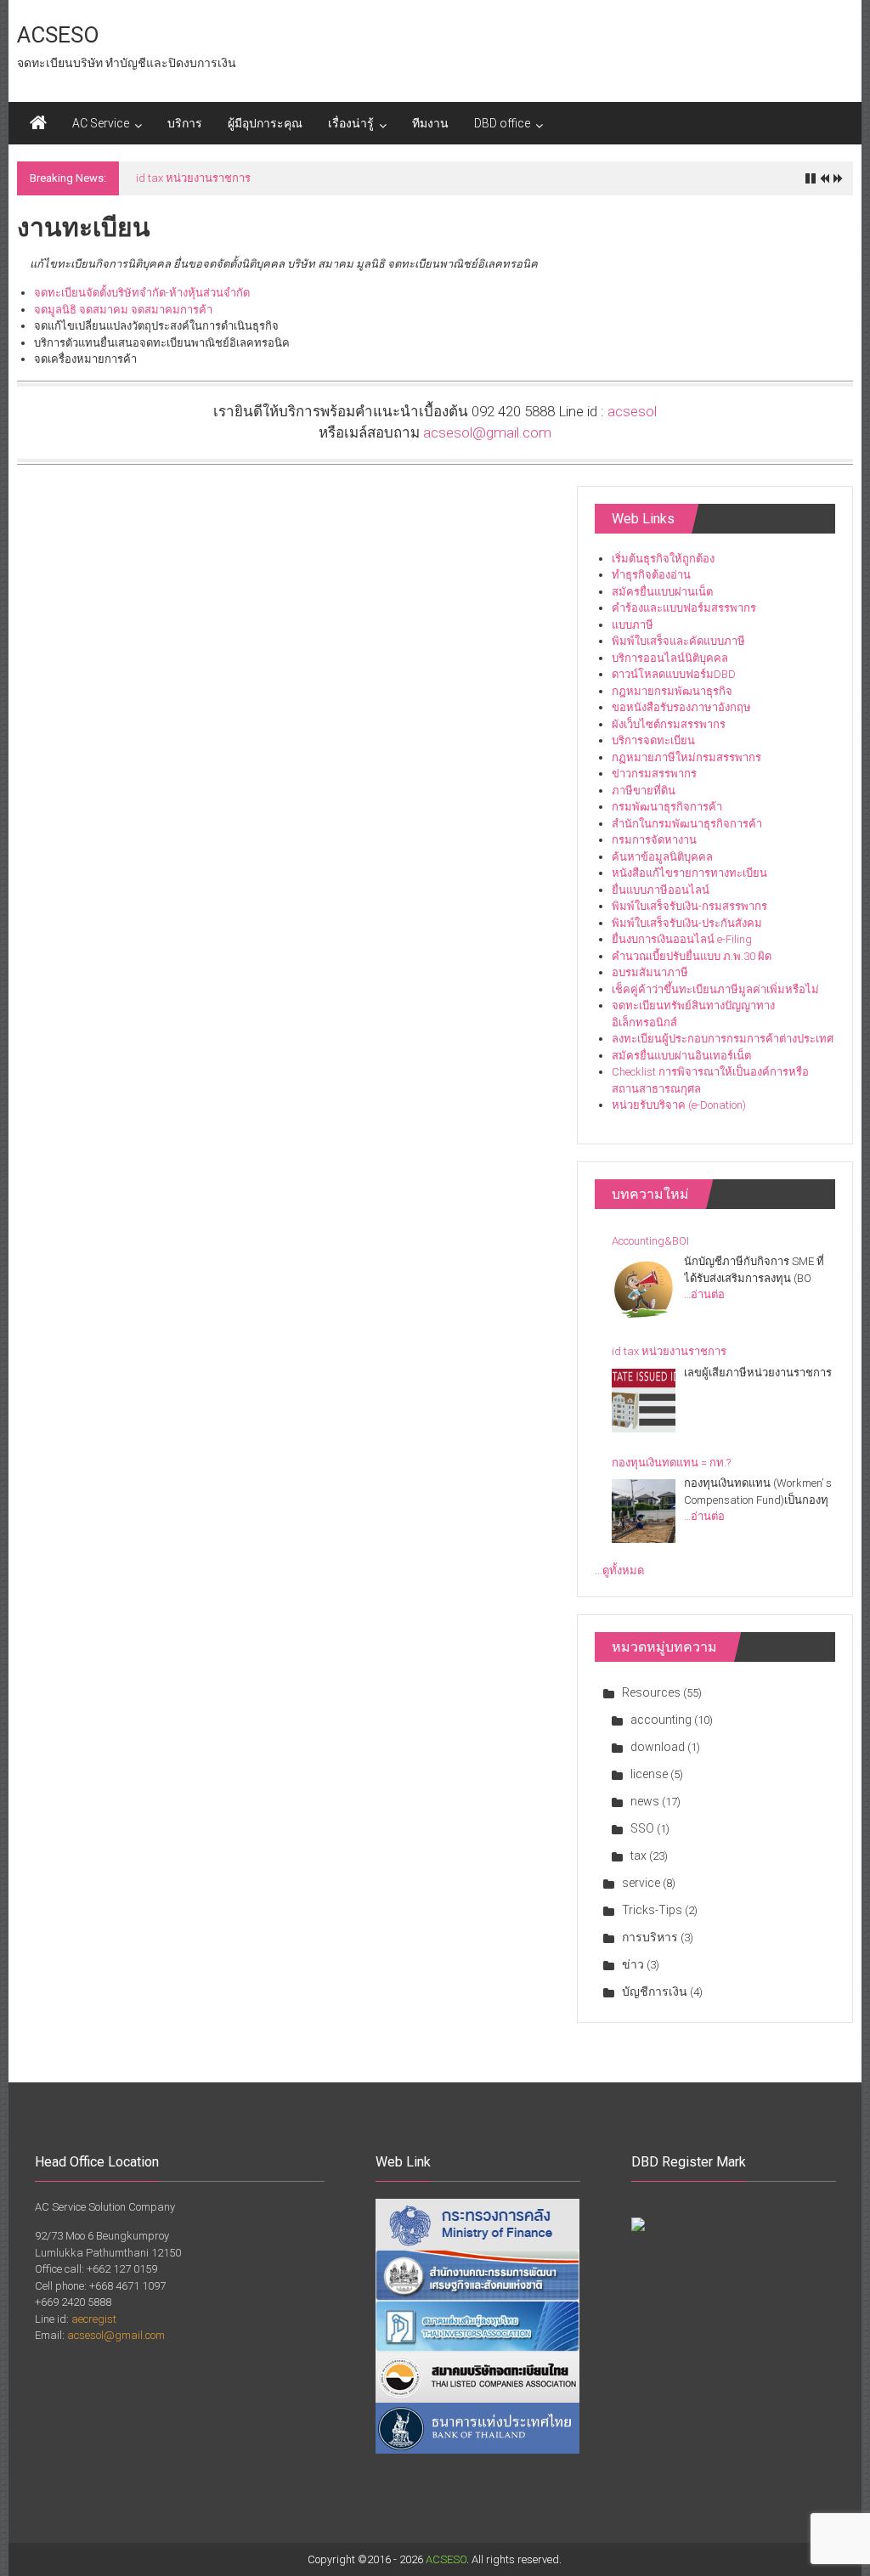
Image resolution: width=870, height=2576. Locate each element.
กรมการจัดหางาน (654, 840)
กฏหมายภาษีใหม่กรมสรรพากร (686, 757)
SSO (642, 1828)
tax (638, 1856)
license (649, 1774)
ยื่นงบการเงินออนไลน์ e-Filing (682, 939)
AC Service (101, 123)
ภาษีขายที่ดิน (644, 791)
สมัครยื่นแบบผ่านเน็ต (662, 592)
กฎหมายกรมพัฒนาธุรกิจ (672, 691)
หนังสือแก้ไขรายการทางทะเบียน (689, 873)
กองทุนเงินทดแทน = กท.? (671, 1463)
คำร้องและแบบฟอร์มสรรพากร (684, 608)
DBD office (502, 123)
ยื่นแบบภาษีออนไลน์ (661, 890)
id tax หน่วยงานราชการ (193, 178)
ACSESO (58, 35)
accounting (661, 1720)
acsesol (632, 411)
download (658, 1747)
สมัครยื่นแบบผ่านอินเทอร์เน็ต (681, 1056)
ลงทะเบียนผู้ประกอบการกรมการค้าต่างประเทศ (723, 1039)
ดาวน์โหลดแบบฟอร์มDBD (674, 674)
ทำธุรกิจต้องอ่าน (651, 575)
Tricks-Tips (652, 1910)
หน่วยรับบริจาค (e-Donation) (679, 1105)
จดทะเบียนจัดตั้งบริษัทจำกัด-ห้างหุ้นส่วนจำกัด (142, 293)
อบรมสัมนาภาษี (650, 972)
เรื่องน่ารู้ (351, 123)
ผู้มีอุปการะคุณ (265, 123)
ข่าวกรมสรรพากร (654, 774)
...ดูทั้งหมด (619, 1570)
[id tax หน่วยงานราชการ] (644, 1401)
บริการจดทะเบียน (653, 740)
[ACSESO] (38, 123)
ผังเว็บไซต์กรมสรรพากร (669, 724)
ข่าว (633, 1964)
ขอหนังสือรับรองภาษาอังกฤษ (681, 707)
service (641, 1883)
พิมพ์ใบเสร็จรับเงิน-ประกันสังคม (687, 923)
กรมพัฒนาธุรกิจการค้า (667, 807)
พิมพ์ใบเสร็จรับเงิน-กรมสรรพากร (689, 906)
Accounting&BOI (650, 1241)
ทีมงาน (430, 123)
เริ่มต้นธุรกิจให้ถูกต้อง (663, 559)
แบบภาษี (633, 625)
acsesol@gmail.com (487, 432)
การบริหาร (650, 1937)
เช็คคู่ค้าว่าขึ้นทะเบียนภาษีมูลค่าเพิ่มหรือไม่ (715, 989)
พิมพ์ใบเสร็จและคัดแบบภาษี (678, 641)
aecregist (94, 2319)
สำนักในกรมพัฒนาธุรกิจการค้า (687, 824)
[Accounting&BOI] (644, 1289)
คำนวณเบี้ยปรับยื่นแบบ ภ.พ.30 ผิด (692, 956)
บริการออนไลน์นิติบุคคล (670, 658)
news (645, 1801)
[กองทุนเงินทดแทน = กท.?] (644, 1511)
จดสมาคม (104, 310)
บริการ (185, 123)
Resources (651, 1692)
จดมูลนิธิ (55, 310)
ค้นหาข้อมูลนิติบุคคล (662, 857)
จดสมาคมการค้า (172, 310)
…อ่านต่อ (704, 1294)
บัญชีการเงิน (655, 1991)
